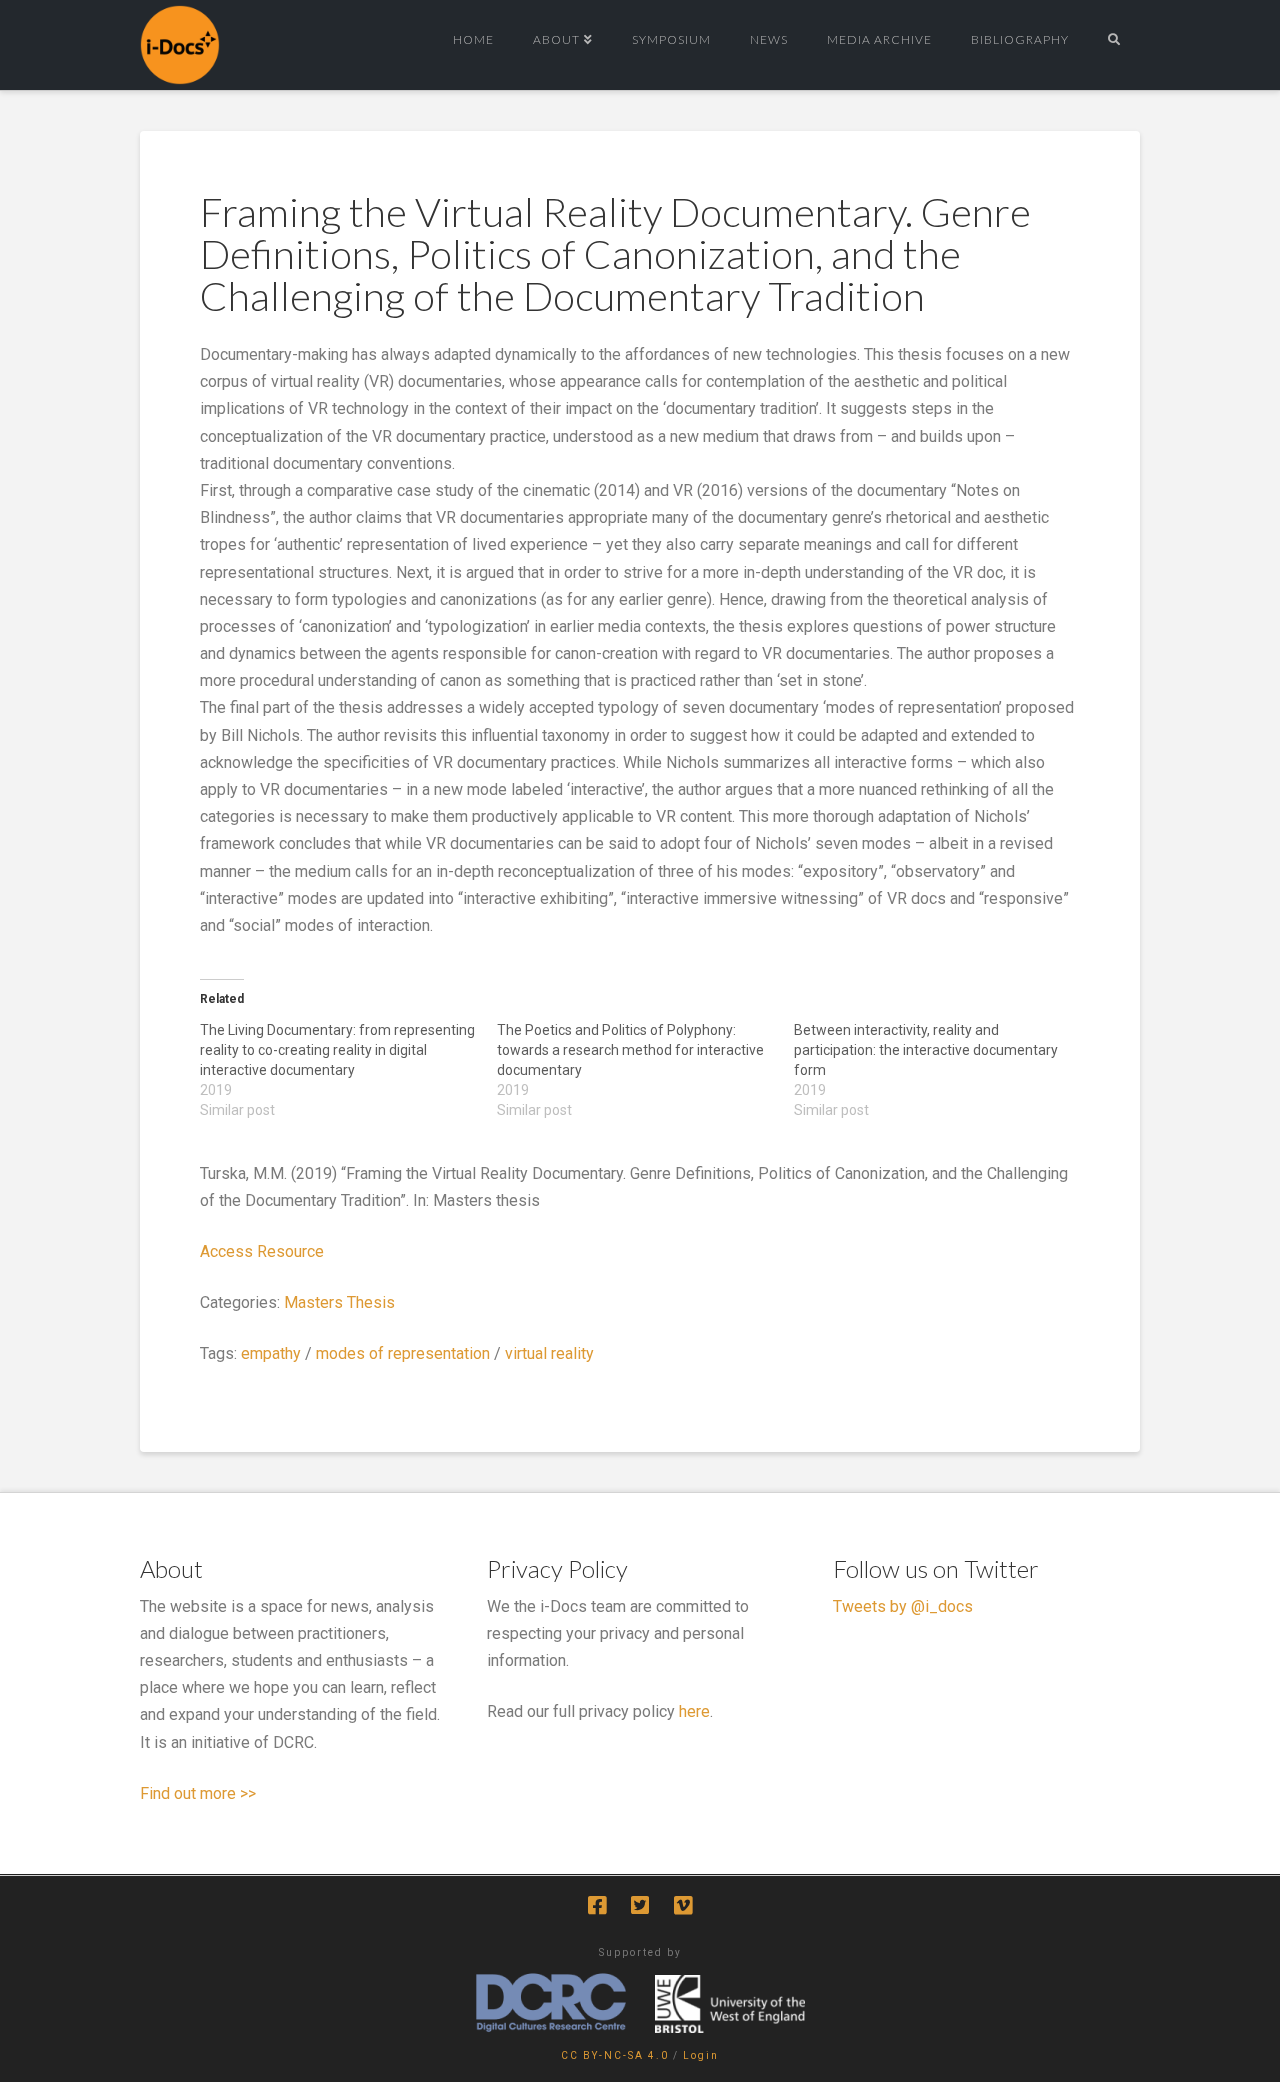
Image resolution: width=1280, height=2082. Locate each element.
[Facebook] (597, 1905)
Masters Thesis (339, 1302)
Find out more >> (198, 1793)
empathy (271, 1353)
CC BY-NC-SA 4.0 (615, 2055)
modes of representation (403, 1353)
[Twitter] (640, 1905)
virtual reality (549, 1353)
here (694, 1711)
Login (701, 2055)
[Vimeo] (683, 1905)
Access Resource (262, 1251)
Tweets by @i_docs (903, 1606)
